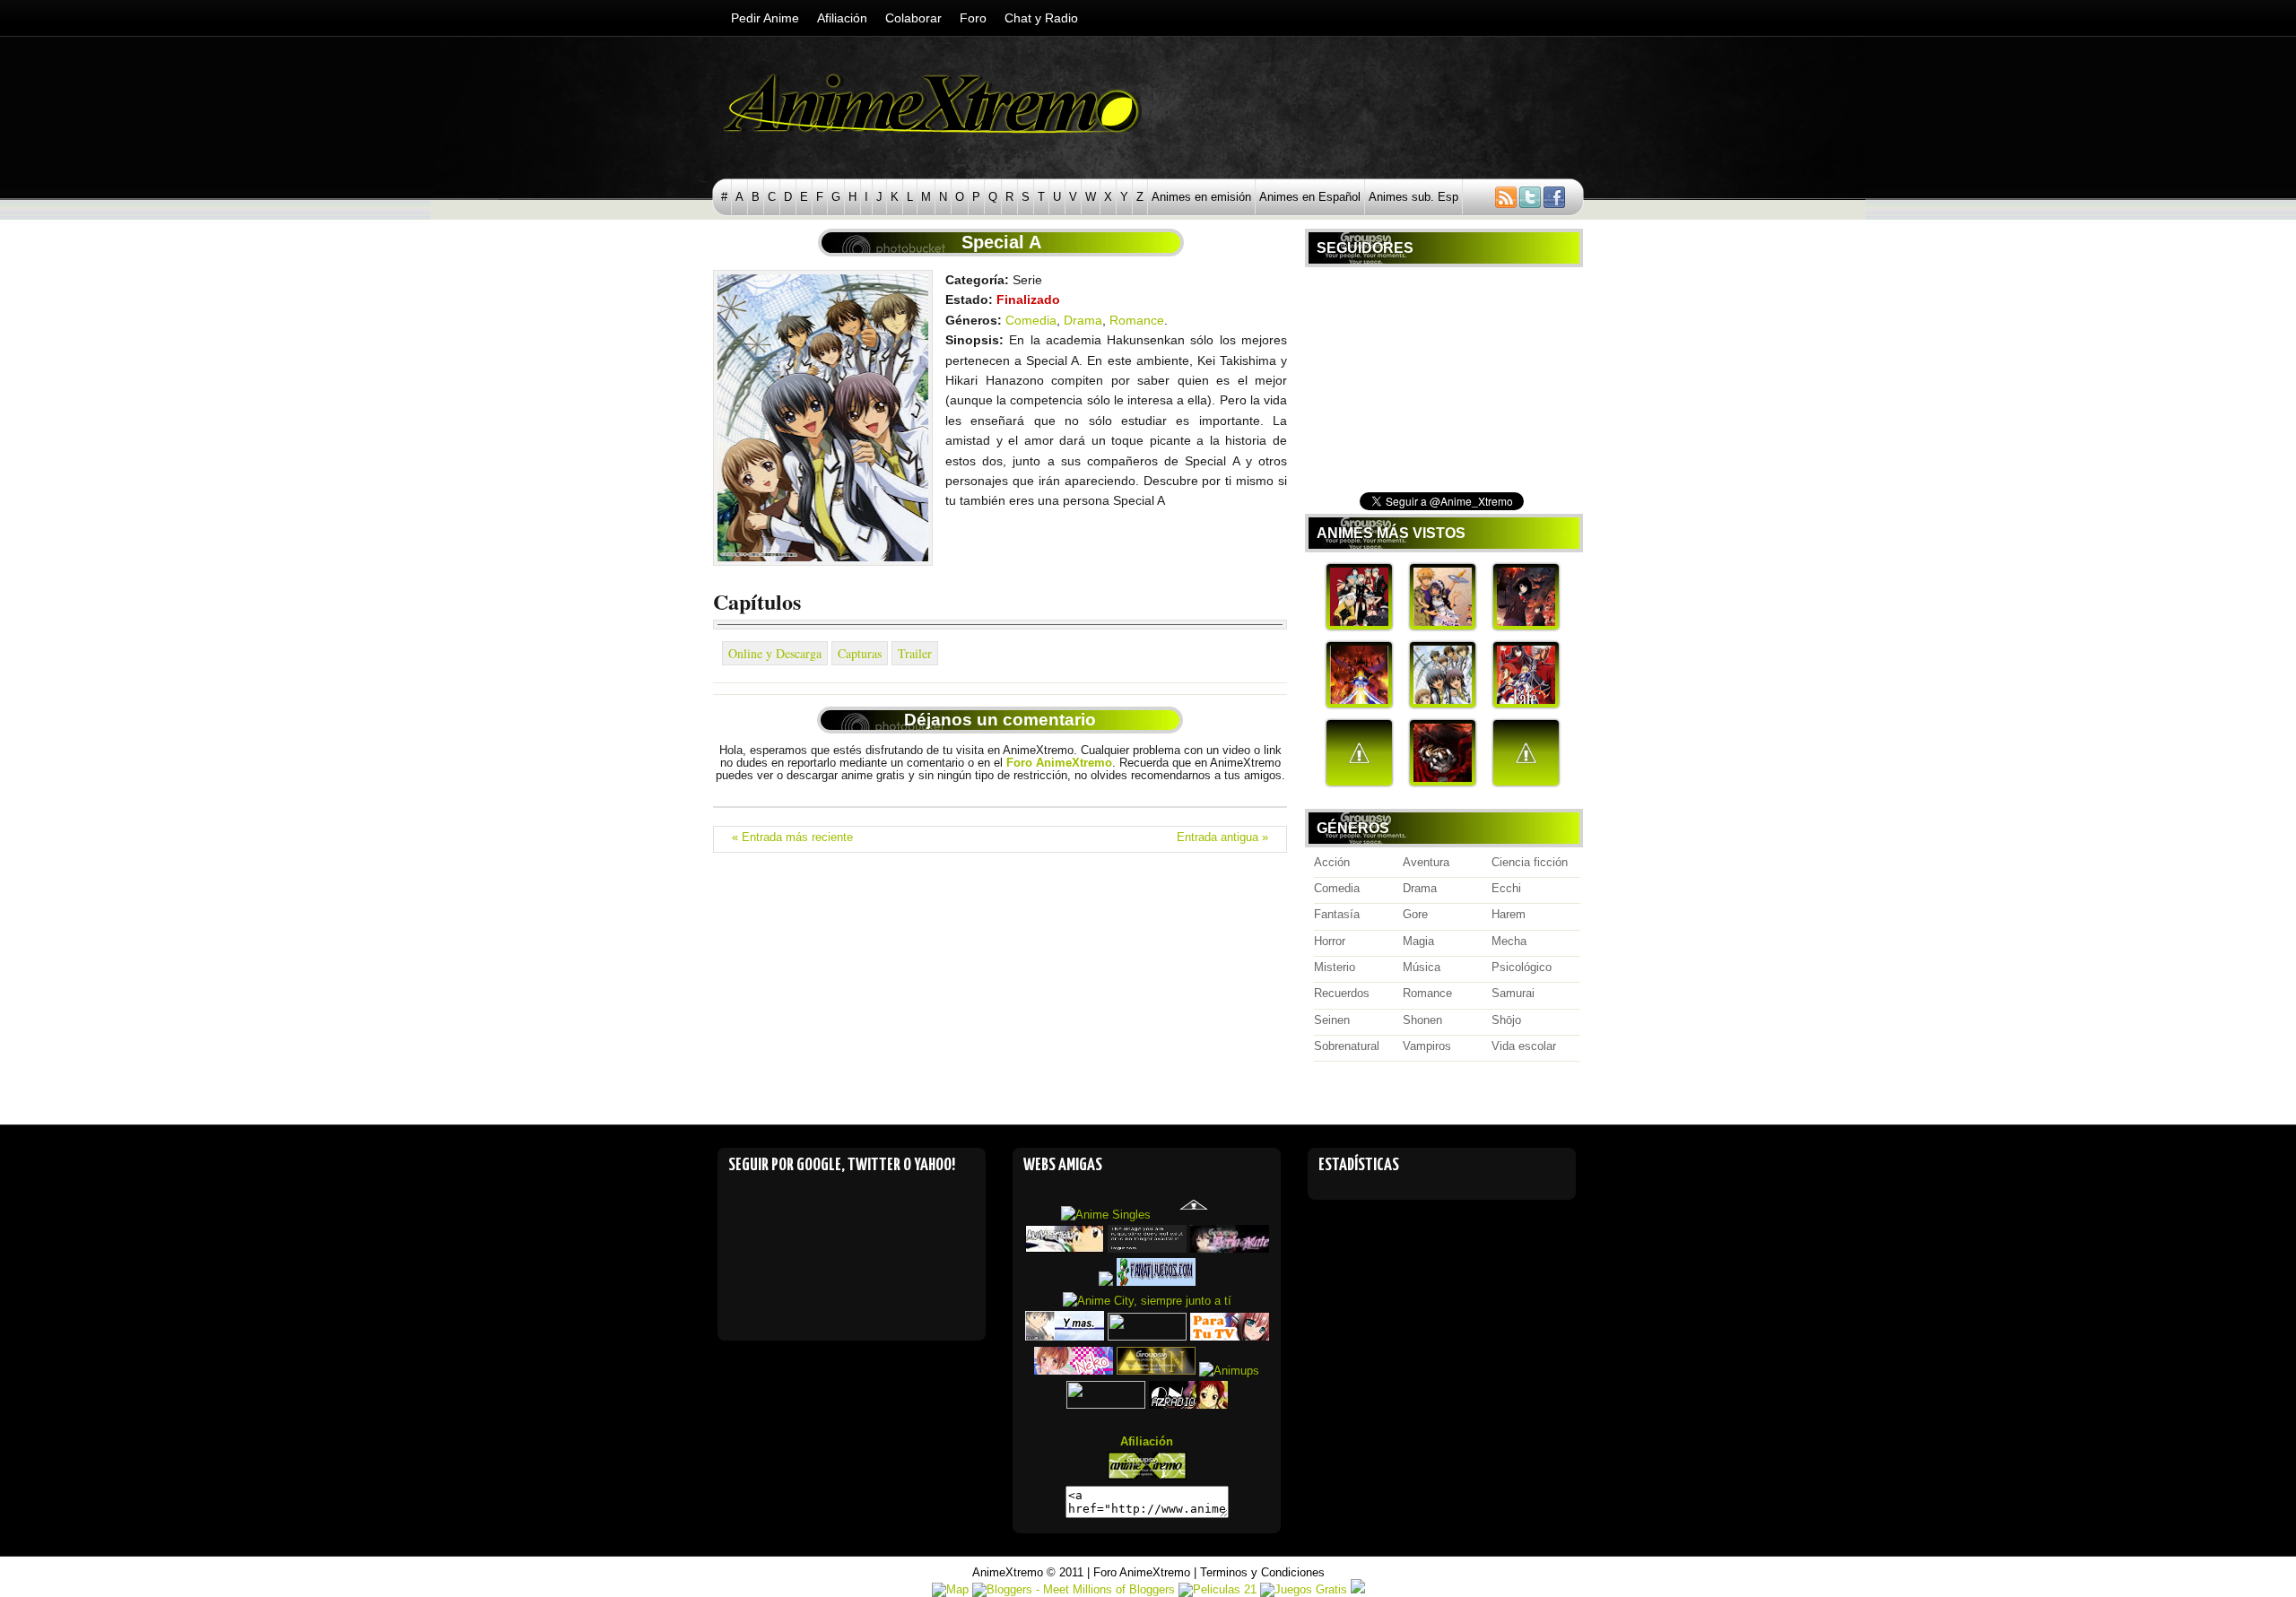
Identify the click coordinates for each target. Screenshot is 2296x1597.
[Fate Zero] (1359, 704)
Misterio (1335, 968)
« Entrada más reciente (792, 838)
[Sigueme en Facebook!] (1559, 204)
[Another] (1526, 626)
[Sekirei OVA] (1359, 782)
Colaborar (913, 18)
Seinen (1332, 1020)
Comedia (1031, 320)
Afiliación (842, 18)
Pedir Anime (765, 18)
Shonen (1422, 1020)
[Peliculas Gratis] (1358, 1589)
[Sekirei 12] (1526, 782)
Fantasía (1337, 915)
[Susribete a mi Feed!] (1492, 204)
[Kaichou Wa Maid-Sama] (1443, 626)
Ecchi (1506, 889)
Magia (1418, 942)
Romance (1137, 320)
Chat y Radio (1041, 18)
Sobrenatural (1347, 1046)
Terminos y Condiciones (1262, 1572)
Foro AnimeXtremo (1142, 1572)
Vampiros (1427, 1046)
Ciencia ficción (1530, 863)
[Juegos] (1156, 1282)
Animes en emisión (1201, 197)
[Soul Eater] (1359, 626)
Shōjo (1506, 1020)
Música (1422, 968)
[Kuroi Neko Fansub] (1074, 1371)
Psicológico (1522, 968)
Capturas (860, 653)
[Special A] (1443, 704)
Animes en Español (1310, 197)
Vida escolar (1524, 1046)
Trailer (915, 653)
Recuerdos (1342, 994)
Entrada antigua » (1222, 838)
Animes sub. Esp (1413, 197)
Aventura (1426, 863)
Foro (973, 18)
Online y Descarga (775, 653)
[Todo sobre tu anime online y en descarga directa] (1147, 1475)
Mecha (1509, 942)
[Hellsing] (1443, 782)
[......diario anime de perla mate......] (1230, 1249)
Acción (1332, 863)
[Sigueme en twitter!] (1530, 204)
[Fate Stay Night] (1526, 704)
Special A (1001, 242)
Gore (1415, 915)
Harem (1509, 915)
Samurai (1513, 994)
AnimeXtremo (1008, 1572)
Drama (1083, 320)
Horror (1330, 942)
